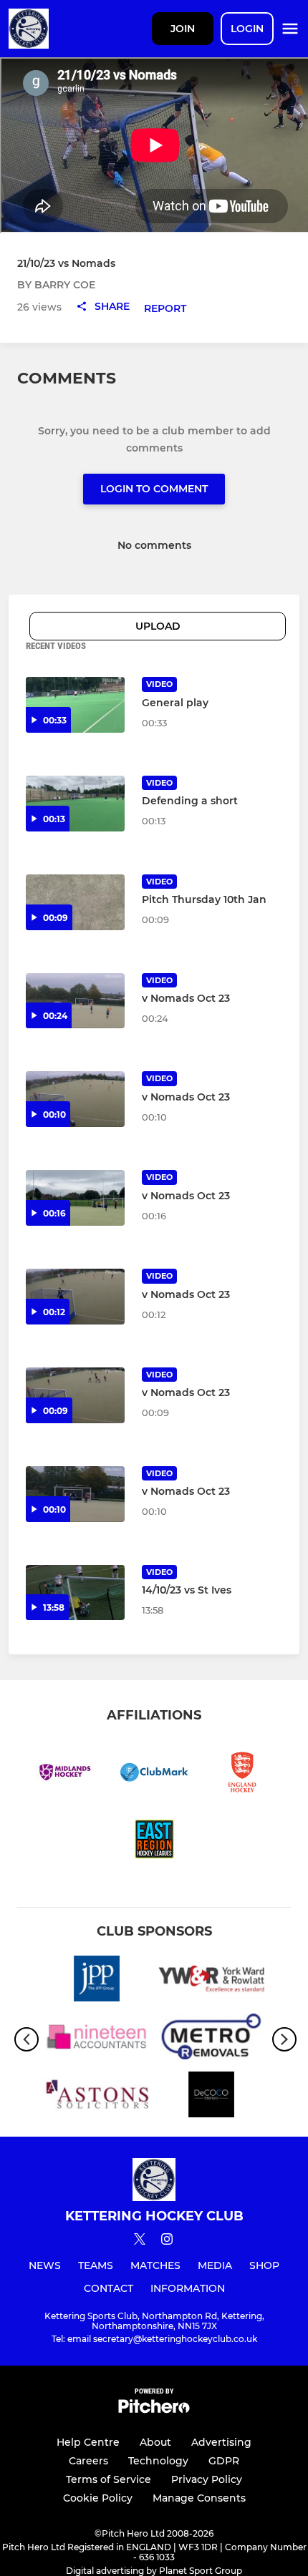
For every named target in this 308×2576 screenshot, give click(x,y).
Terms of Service (109, 2479)
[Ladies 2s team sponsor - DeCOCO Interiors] (211, 2097)
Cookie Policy (98, 2498)
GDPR (224, 2461)
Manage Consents (199, 2498)
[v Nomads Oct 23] (75, 1001)
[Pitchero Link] (154, 2410)
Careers (88, 2461)
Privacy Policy (207, 2479)
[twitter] (140, 2241)
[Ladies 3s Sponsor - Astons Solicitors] (97, 2097)
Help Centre (88, 2442)
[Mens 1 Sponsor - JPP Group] (97, 1981)
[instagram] (167, 2241)
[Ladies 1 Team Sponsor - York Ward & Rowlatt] (211, 1981)
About (155, 2442)
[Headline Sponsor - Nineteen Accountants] (97, 2039)
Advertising (221, 2442)
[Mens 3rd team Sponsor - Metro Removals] (211, 2039)
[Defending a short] (75, 804)
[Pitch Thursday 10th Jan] (75, 902)
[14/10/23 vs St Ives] (75, 1593)
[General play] (75, 705)
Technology (158, 2461)
